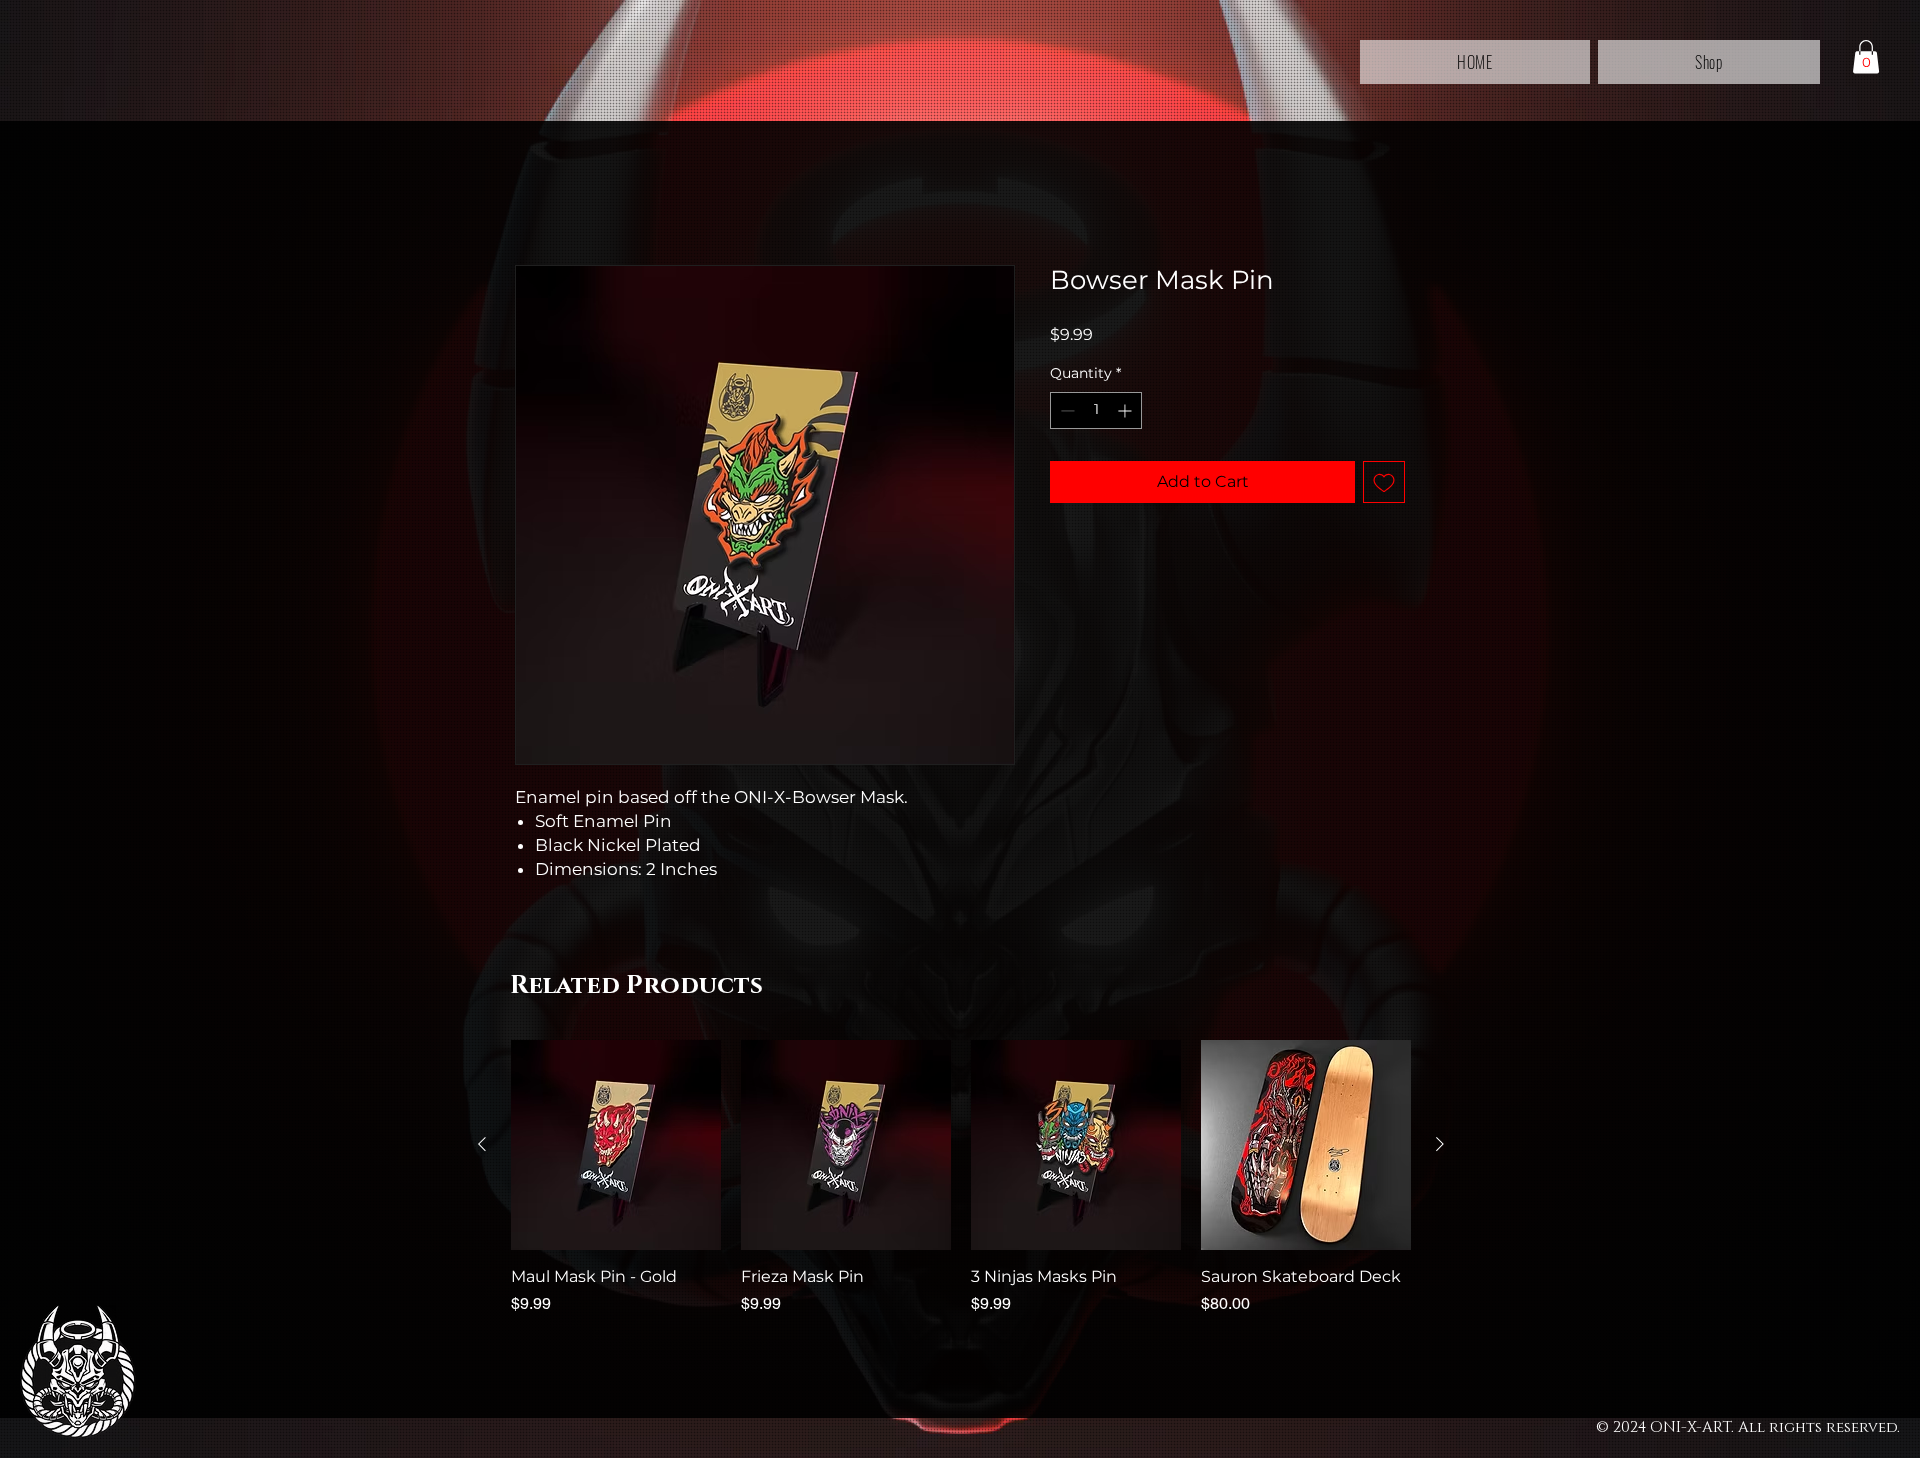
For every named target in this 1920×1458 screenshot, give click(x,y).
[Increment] (1126, 410)
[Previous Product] (482, 1144)
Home (540, 192)
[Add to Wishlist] (1384, 482)
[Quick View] (616, 1145)
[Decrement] (1065, 410)
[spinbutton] (1096, 410)
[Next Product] (1440, 1144)
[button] (1866, 56)
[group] (961, 1189)
